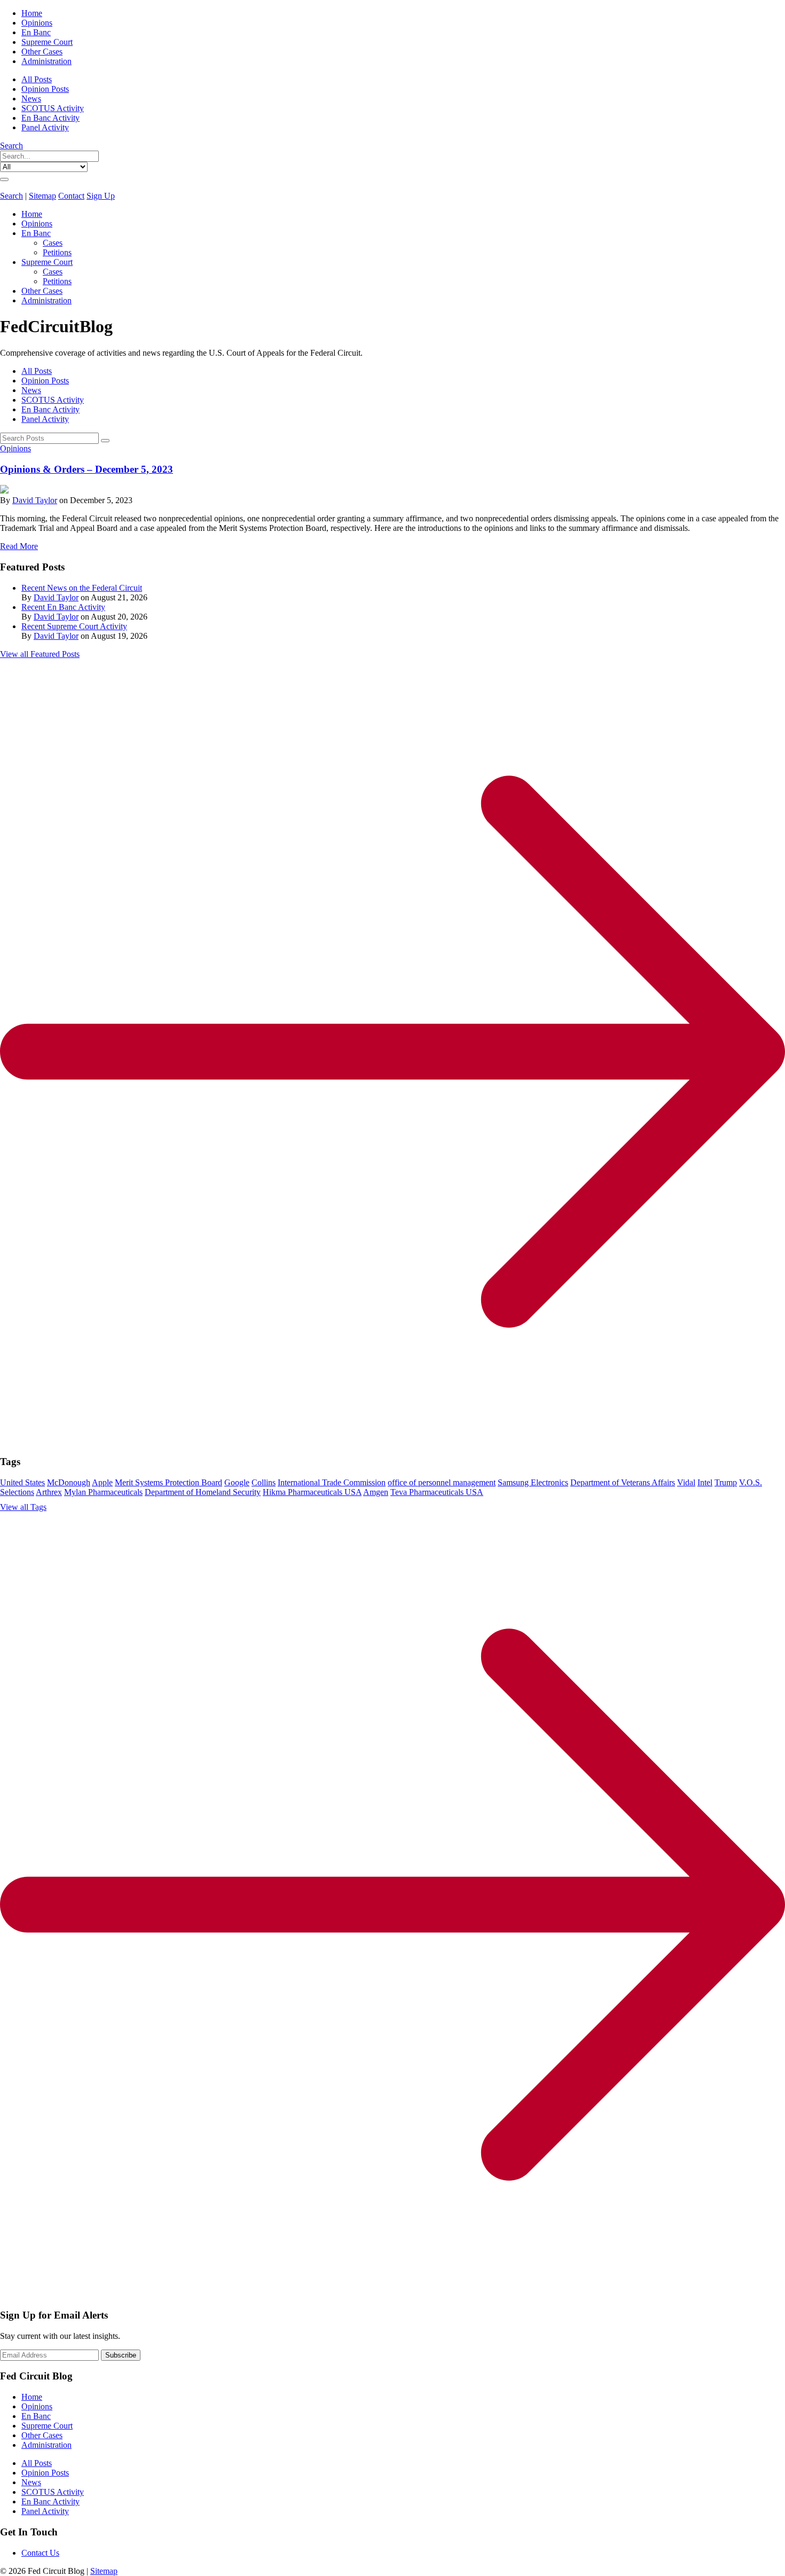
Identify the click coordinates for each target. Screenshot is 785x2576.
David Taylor (35, 500)
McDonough (69, 1482)
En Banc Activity (50, 118)
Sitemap (42, 196)
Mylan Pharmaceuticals (103, 1492)
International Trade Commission (332, 1482)
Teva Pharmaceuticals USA (437, 1492)
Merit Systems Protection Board (168, 1482)
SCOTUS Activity (53, 108)
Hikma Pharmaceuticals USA (312, 1492)
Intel (705, 1482)
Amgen (376, 1492)
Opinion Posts (45, 89)
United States (22, 1482)
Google (237, 1482)
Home (32, 13)
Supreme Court (47, 42)
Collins (264, 1482)
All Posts (37, 79)
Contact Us (40, 2553)
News (31, 99)
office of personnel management (442, 1482)
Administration (46, 61)
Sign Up (101, 196)
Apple (102, 1482)
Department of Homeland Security (203, 1492)
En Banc (36, 32)
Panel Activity (45, 127)
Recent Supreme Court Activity (74, 626)
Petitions (57, 252)
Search (11, 146)
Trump (726, 1482)
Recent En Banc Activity (63, 607)
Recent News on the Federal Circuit (82, 588)
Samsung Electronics (533, 1482)
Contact (71, 196)
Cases (53, 243)
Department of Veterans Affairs (623, 1482)
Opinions (37, 23)
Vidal (686, 1482)
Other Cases (42, 52)
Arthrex (49, 1492)
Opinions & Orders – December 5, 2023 (87, 469)
